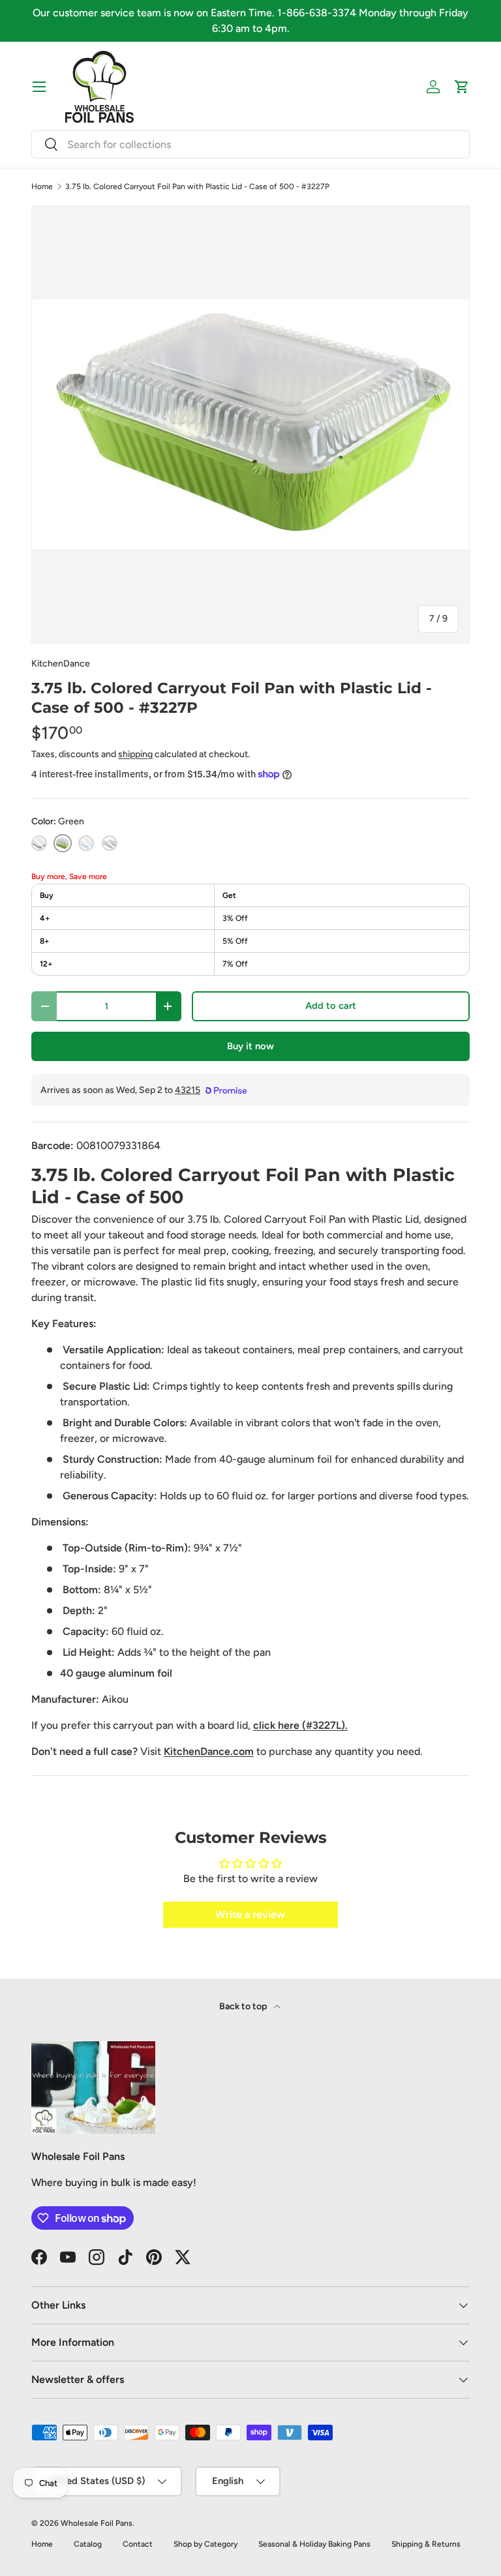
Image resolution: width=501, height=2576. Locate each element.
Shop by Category (205, 2544)
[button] (462, 87)
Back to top (244, 2006)
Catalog (88, 2544)
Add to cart (331, 1006)
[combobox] (250, 144)
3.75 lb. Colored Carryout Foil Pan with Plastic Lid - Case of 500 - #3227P (197, 187)
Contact (138, 2544)
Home (42, 187)
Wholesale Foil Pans (97, 2523)
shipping (135, 754)
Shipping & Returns (426, 2544)
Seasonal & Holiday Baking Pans (314, 2544)
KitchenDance (61, 664)
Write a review (250, 1914)
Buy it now (250, 1046)
